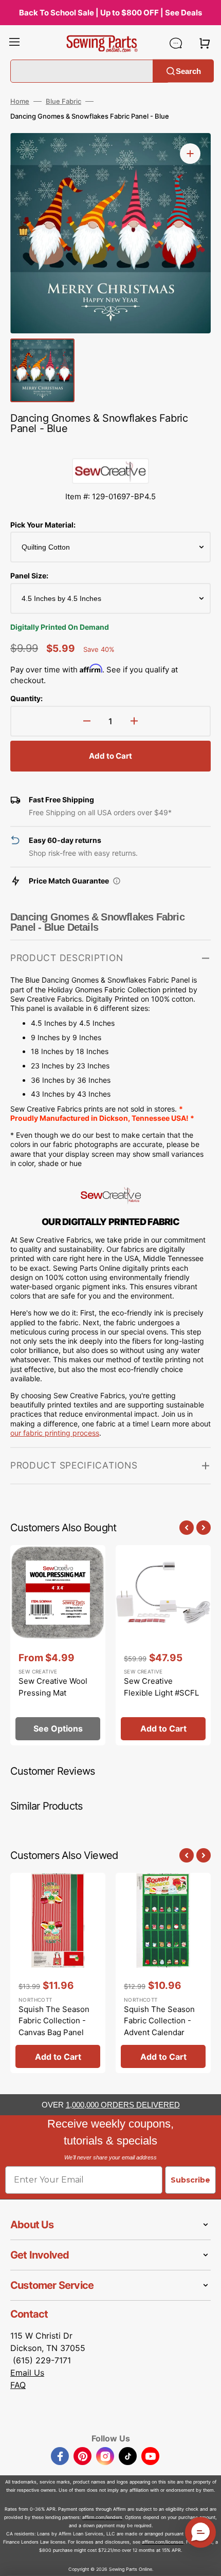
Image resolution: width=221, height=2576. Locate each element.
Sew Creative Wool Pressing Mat (53, 1687)
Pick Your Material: (43, 525)
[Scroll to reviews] (110, 448)
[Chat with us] (176, 43)
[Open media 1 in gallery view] (190, 154)
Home (20, 101)
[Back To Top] (206, 2561)
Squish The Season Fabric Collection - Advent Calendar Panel (159, 2027)
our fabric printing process (55, 1433)
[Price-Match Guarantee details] (117, 881)
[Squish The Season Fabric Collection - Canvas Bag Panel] (58, 1973)
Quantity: (26, 698)
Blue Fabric (63, 101)
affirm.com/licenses (163, 2542)
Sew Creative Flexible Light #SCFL (161, 1687)
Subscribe (190, 2180)
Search (188, 71)
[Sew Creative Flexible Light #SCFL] (163, 1645)
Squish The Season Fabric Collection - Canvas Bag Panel (54, 2021)
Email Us (27, 2373)
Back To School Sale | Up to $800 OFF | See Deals (110, 13)
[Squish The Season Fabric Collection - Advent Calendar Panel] (163, 1973)
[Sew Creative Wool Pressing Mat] (58, 1645)
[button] (14, 43)
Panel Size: (29, 576)
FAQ (18, 2385)
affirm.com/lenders (102, 2517)
